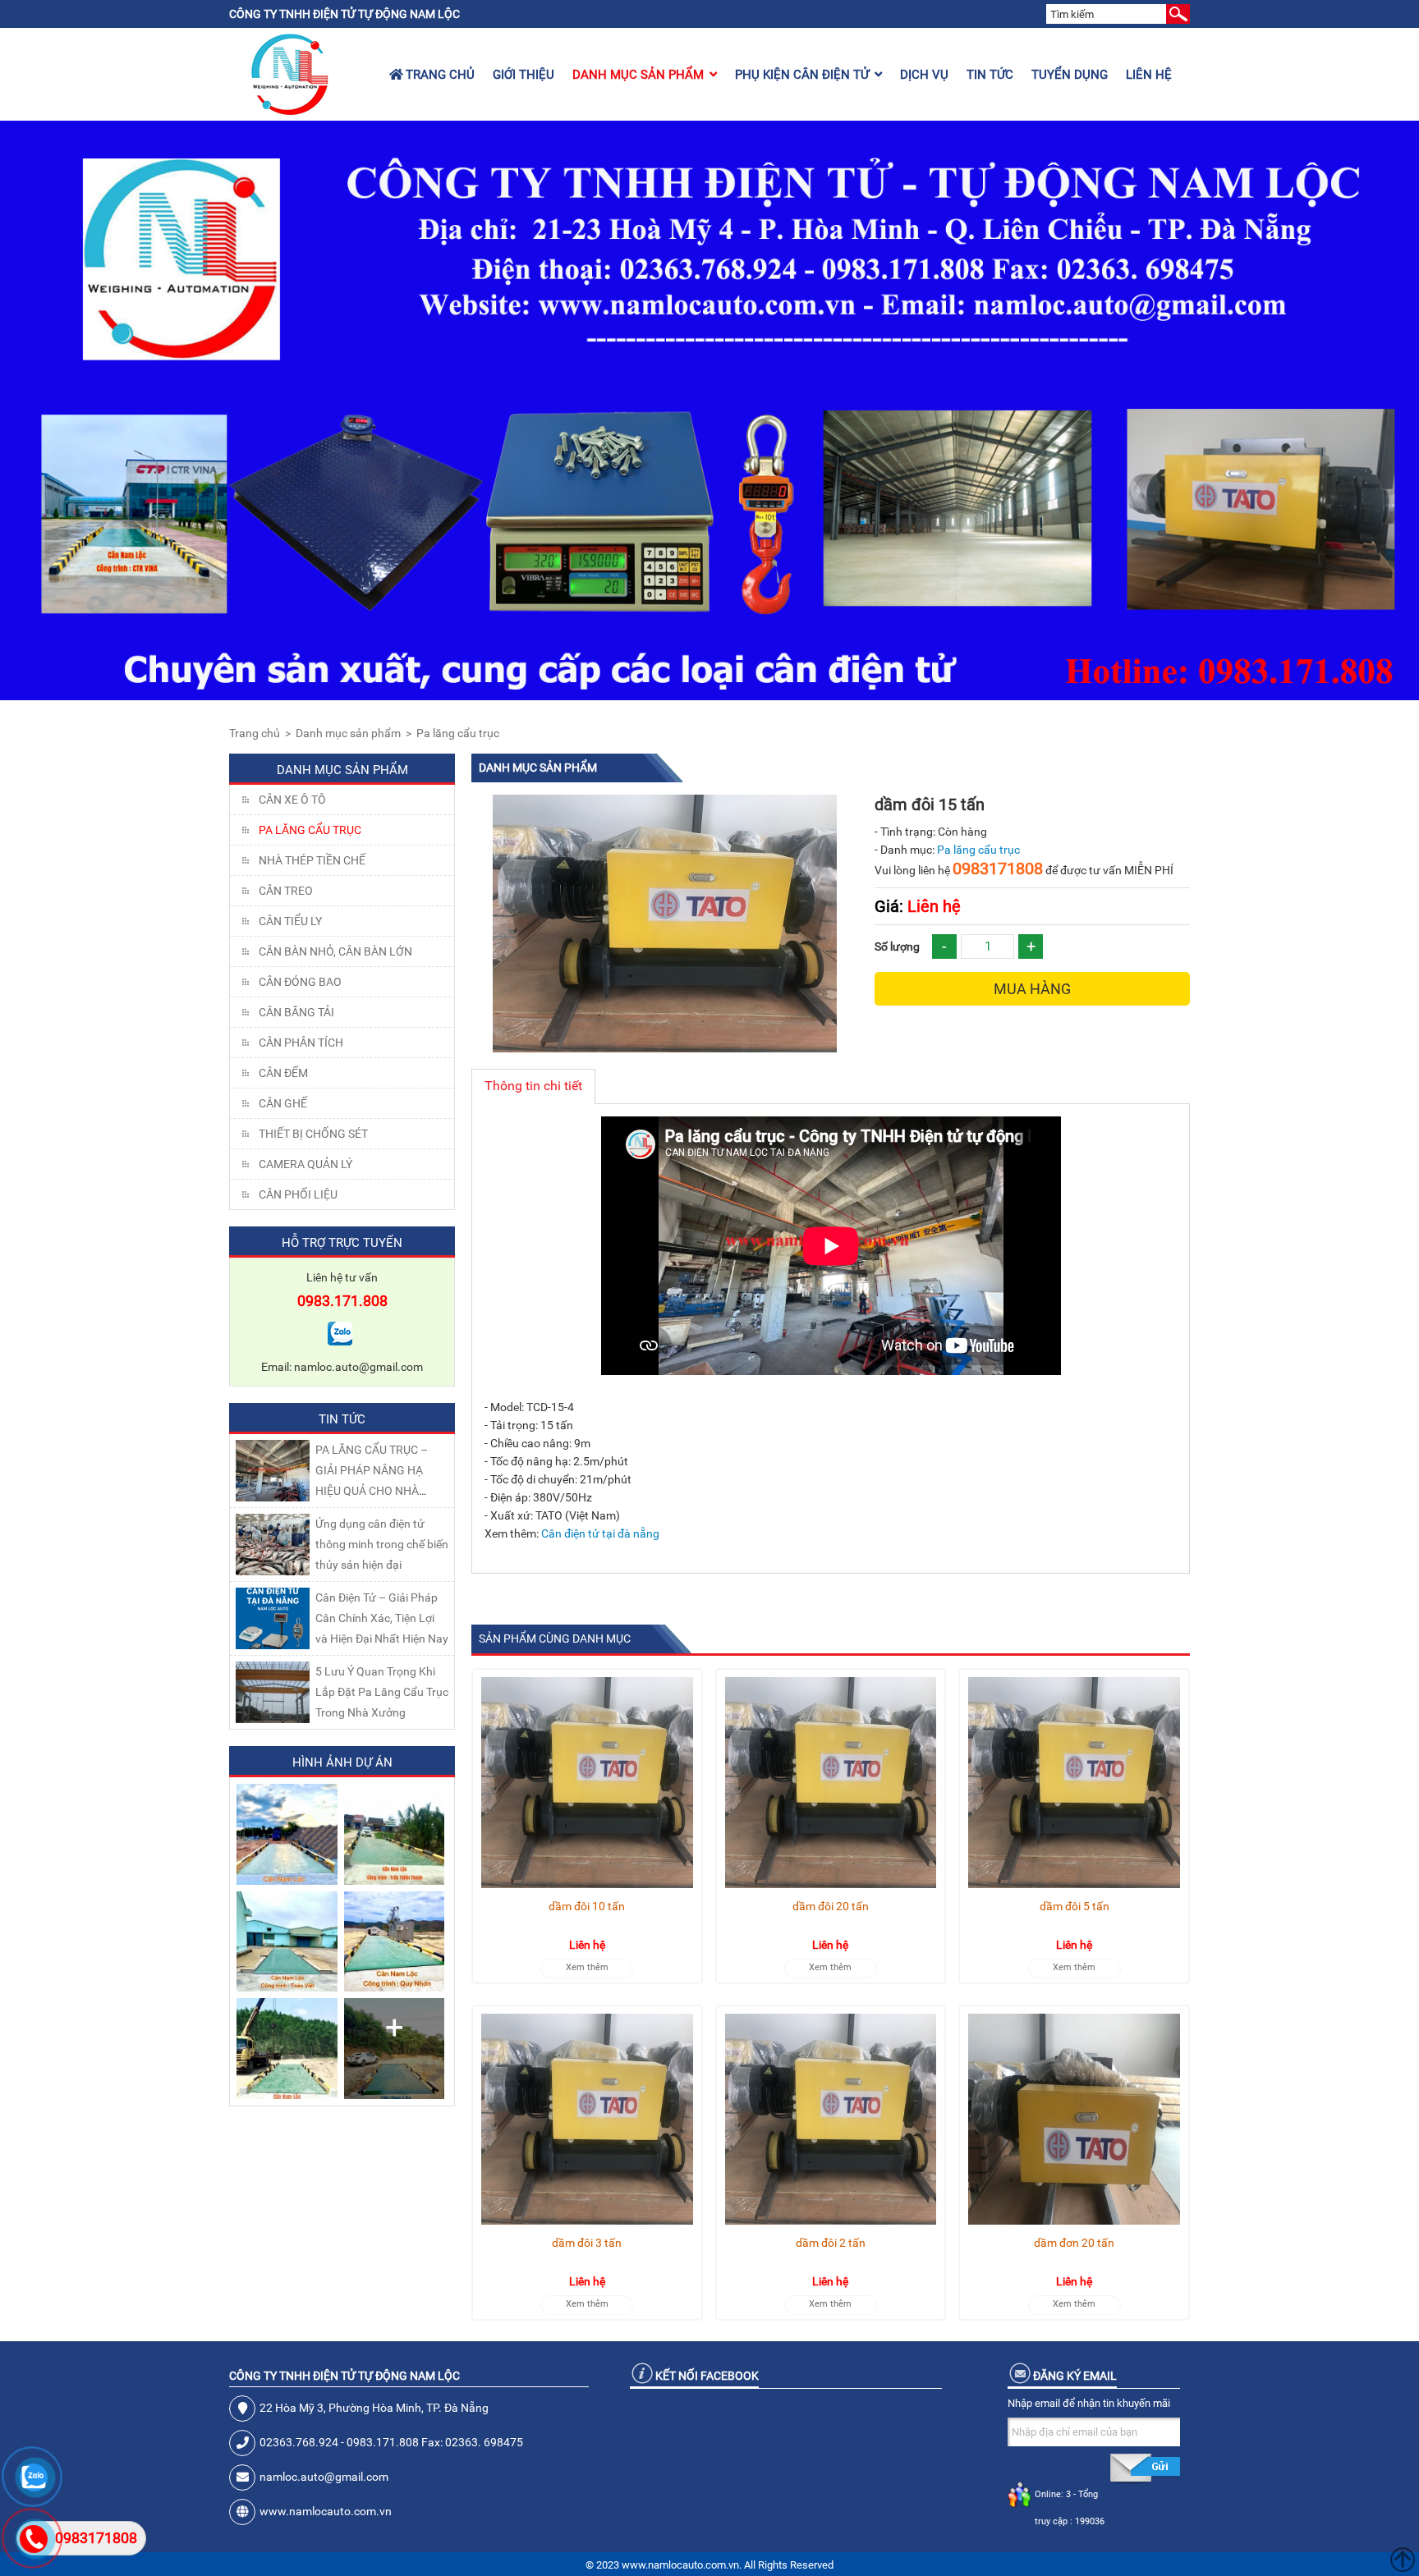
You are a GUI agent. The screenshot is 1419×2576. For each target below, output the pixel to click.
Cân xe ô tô (292, 800)
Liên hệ (1149, 75)
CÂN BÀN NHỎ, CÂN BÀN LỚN (335, 951)
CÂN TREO (286, 891)
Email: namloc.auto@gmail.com (342, 1367)
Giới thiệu (524, 75)
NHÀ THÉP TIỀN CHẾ (312, 860)
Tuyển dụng (1070, 75)
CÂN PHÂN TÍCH (301, 1043)
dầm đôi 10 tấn (587, 1906)
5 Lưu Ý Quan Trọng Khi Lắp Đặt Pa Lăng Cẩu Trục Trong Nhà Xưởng (382, 1692)
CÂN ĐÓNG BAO (300, 982)
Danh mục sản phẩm (638, 75)
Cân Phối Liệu (298, 1194)
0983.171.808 (342, 1301)
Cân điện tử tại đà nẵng (600, 1533)
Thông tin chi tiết (533, 1086)
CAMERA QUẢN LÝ (305, 1164)
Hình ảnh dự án (342, 1762)
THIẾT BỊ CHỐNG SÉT (313, 1134)
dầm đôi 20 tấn (831, 1906)
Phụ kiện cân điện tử (802, 75)
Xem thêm (587, 1967)
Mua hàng (1032, 989)
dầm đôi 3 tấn (587, 2243)
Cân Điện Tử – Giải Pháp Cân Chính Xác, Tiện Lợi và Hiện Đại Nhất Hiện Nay (382, 1618)
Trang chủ (439, 75)
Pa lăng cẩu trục (458, 733)
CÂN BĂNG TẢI (296, 1012)
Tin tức (990, 75)
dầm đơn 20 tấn (1074, 2243)
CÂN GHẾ (283, 1103)
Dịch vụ (924, 75)
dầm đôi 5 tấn (1075, 1906)
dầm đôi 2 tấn (831, 2243)
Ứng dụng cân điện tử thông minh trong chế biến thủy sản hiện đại (382, 1544)
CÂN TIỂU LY (290, 921)
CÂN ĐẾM (283, 1073)
